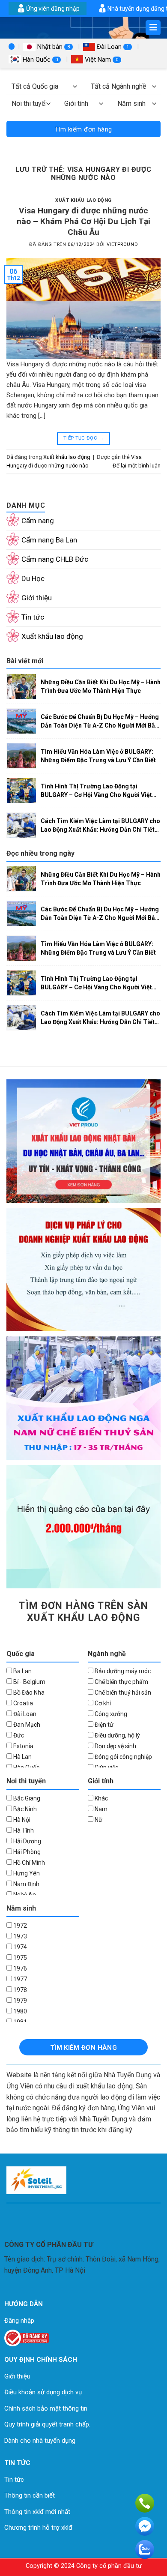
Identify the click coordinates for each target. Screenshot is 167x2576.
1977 (19, 1979)
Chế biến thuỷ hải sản (122, 1692)
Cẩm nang (38, 521)
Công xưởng (110, 1714)
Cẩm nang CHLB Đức (55, 559)
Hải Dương (27, 1841)
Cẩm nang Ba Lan (49, 540)
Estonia (23, 1746)
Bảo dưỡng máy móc (122, 1671)
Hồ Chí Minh (28, 1863)
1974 (19, 1947)
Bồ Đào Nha (28, 1692)
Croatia (22, 1703)
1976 (19, 1968)
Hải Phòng (26, 1852)
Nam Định (26, 1884)
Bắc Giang (26, 1798)
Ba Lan (22, 1671)
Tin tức (33, 617)
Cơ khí (102, 1703)
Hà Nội (21, 1820)
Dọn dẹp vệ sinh (115, 1746)
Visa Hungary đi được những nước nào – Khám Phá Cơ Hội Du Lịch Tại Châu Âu (83, 221)
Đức (18, 1735)
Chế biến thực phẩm (121, 1682)
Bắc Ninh (24, 1809)
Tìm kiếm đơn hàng (83, 129)
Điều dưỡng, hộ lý (117, 1735)
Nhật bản (53, 47)
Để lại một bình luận (137, 466)
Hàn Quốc (39, 60)
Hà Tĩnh (23, 1830)
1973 (19, 1936)
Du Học (33, 578)
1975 (19, 1958)
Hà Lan (22, 1757)
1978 (19, 1990)
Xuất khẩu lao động (83, 200)
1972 (19, 1926)
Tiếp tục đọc (83, 438)
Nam (100, 1809)
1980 (19, 2011)
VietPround (122, 244)
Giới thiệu (37, 598)
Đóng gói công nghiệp (123, 1757)
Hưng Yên (26, 1873)
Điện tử (103, 1725)
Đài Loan (112, 47)
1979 (19, 2001)
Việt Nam (101, 60)
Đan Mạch (26, 1725)
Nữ (98, 1820)
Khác (101, 1798)
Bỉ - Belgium (29, 1682)
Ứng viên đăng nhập (53, 9)
